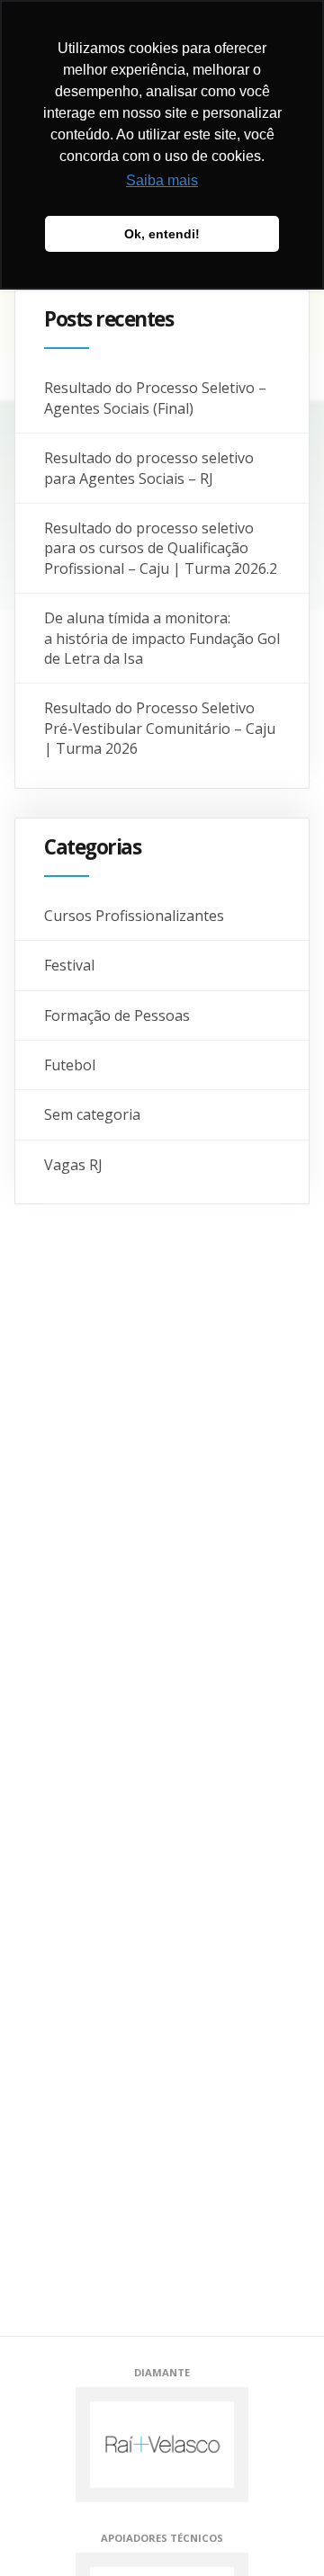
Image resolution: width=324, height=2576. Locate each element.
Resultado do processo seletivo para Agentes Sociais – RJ (149, 468)
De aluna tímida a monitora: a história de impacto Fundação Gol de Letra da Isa (162, 638)
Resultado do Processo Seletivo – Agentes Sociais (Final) (155, 398)
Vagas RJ (73, 1165)
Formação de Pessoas (117, 1015)
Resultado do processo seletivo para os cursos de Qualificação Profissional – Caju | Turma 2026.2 (161, 548)
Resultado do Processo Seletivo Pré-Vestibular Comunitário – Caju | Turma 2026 (160, 728)
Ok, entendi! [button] (162, 234)
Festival (69, 965)
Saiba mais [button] (162, 180)
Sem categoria (92, 1114)
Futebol (70, 1065)
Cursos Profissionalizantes (134, 916)
